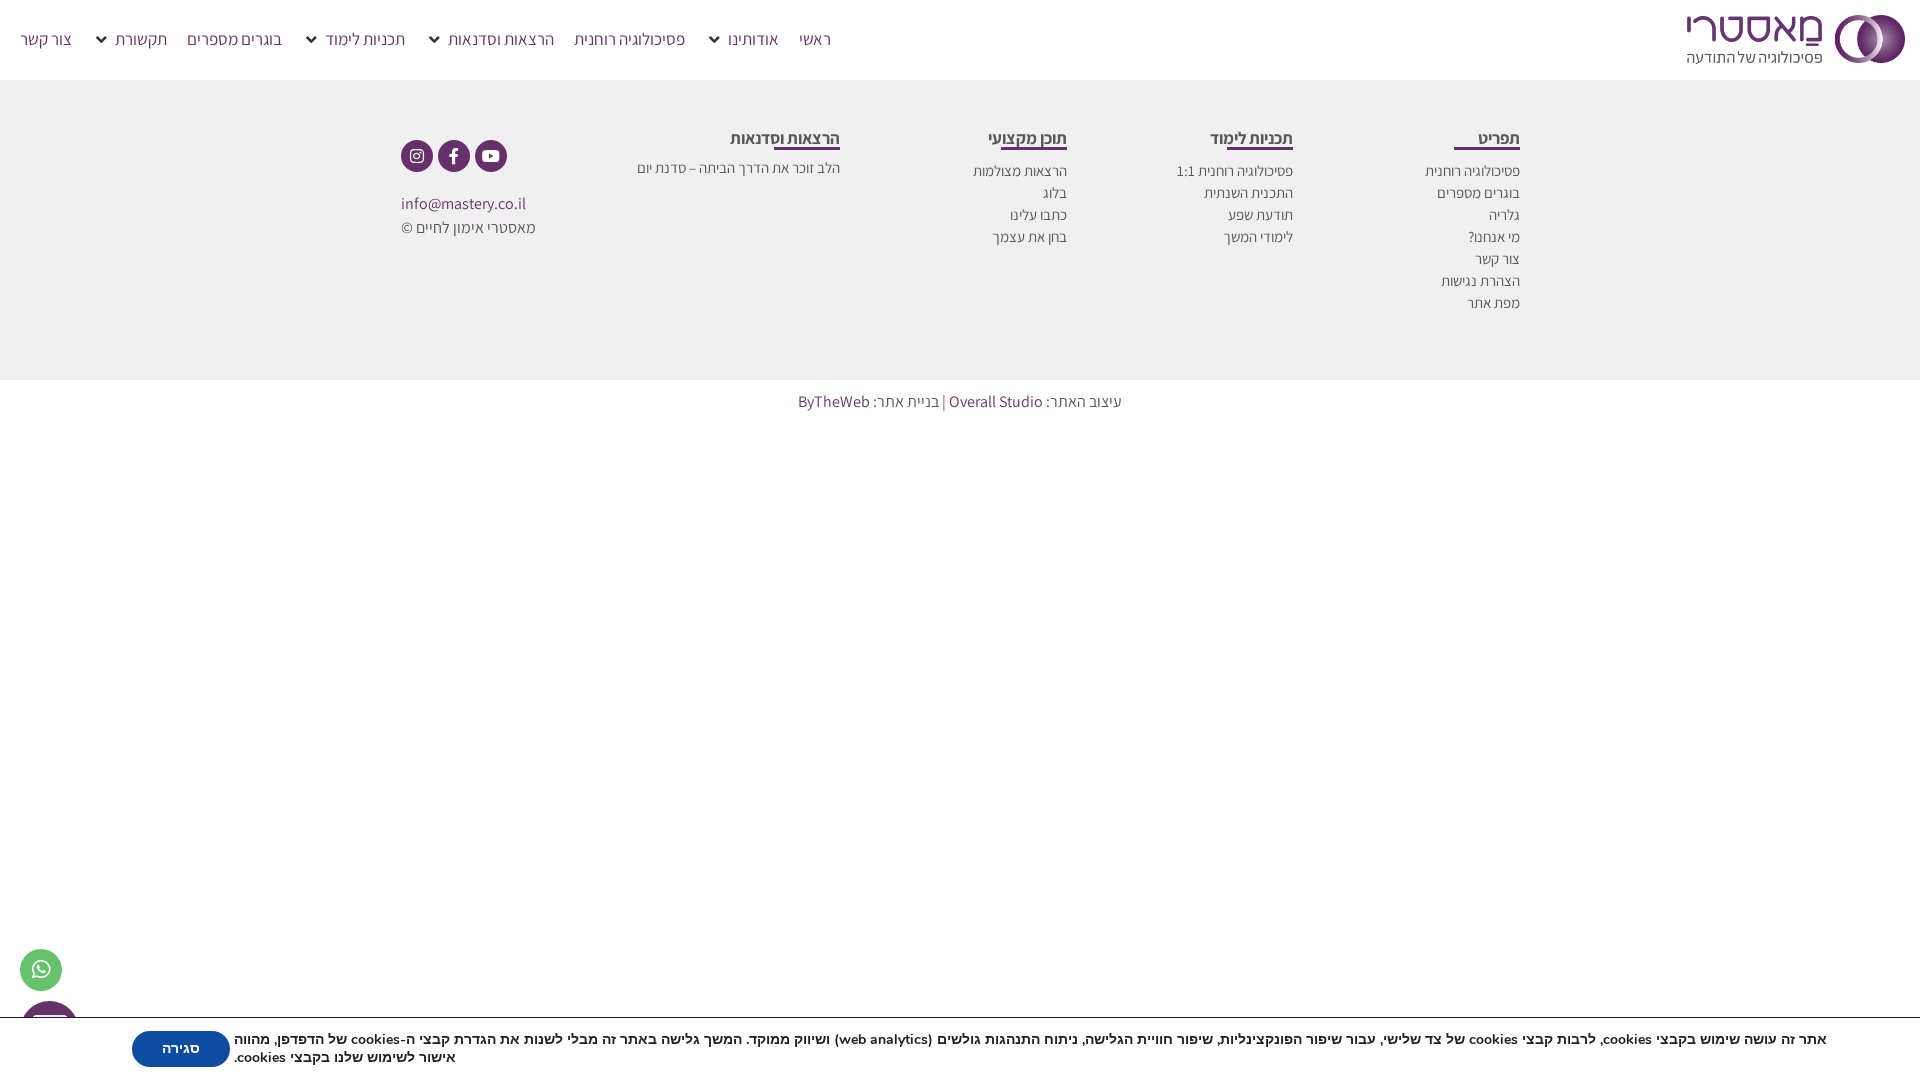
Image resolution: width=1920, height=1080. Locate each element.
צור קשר (1497, 258)
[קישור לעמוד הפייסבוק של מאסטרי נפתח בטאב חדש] (454, 156)
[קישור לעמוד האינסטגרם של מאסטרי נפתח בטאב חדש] (417, 156)
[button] (742, 40)
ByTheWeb (834, 401)
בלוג (1055, 192)
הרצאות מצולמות (1020, 170)
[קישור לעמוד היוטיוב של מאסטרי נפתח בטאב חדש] (491, 156)
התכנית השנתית (1248, 192)
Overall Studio (996, 401)
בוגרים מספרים (1478, 192)
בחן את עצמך (1029, 236)
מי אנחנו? (1494, 236)
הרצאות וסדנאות (785, 138)
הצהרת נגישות (1480, 280)
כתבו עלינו (1038, 214)
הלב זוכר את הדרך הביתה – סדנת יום (738, 167)
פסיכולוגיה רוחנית (1472, 170)
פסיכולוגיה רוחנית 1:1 (1235, 170)
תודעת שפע (1260, 214)
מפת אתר (1493, 302)
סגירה (181, 1048)
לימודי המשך (1258, 236)
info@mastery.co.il (463, 203)
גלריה (1504, 214)
